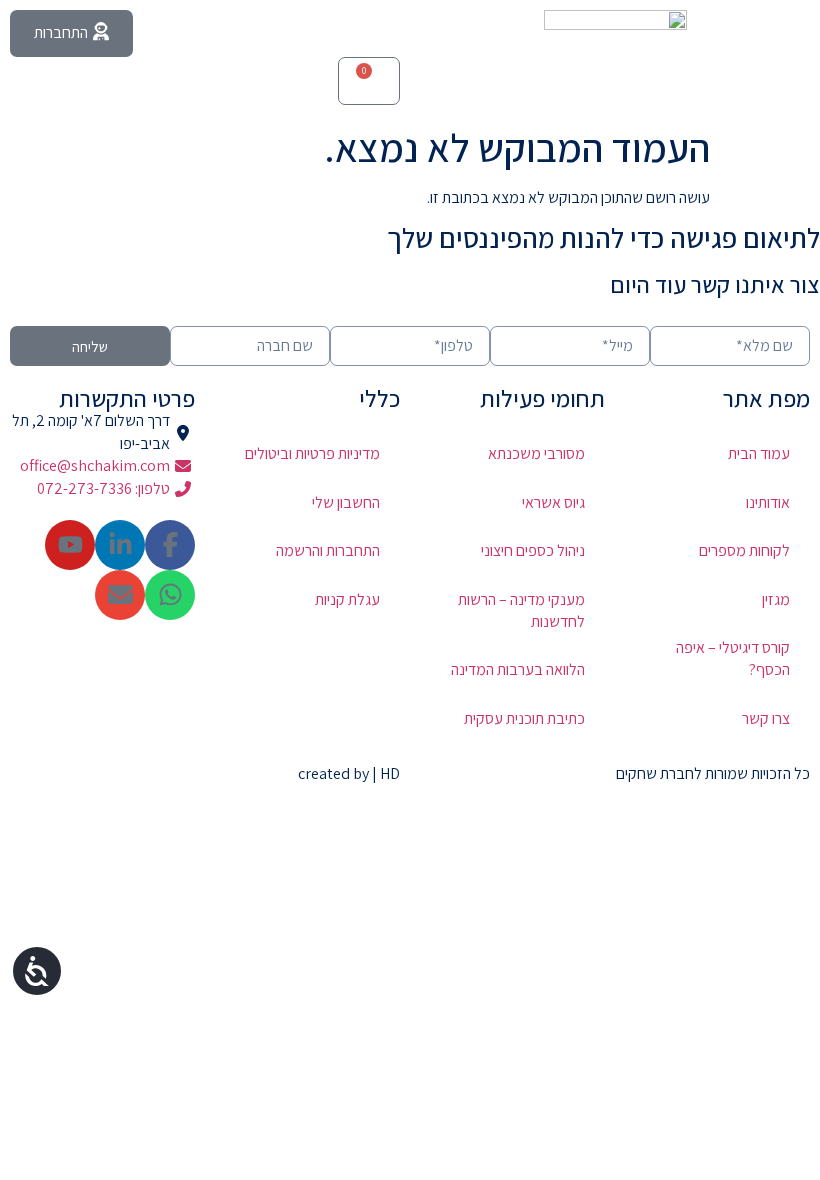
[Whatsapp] (170, 595)
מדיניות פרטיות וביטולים (312, 453)
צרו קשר (766, 718)
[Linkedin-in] (120, 545)
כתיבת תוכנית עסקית (524, 718)
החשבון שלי (346, 502)
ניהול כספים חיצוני (533, 550)
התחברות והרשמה (328, 550)
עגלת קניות (347, 599)
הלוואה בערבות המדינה (518, 669)
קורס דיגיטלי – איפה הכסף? (733, 658)
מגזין (776, 599)
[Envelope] (120, 595)
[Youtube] (70, 545)
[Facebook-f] (170, 545)
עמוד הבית (759, 453)
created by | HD (349, 773)
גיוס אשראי (553, 502)
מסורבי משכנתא (536, 453)
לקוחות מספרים (744, 550)
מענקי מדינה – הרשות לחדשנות (521, 610)
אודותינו (768, 502)
